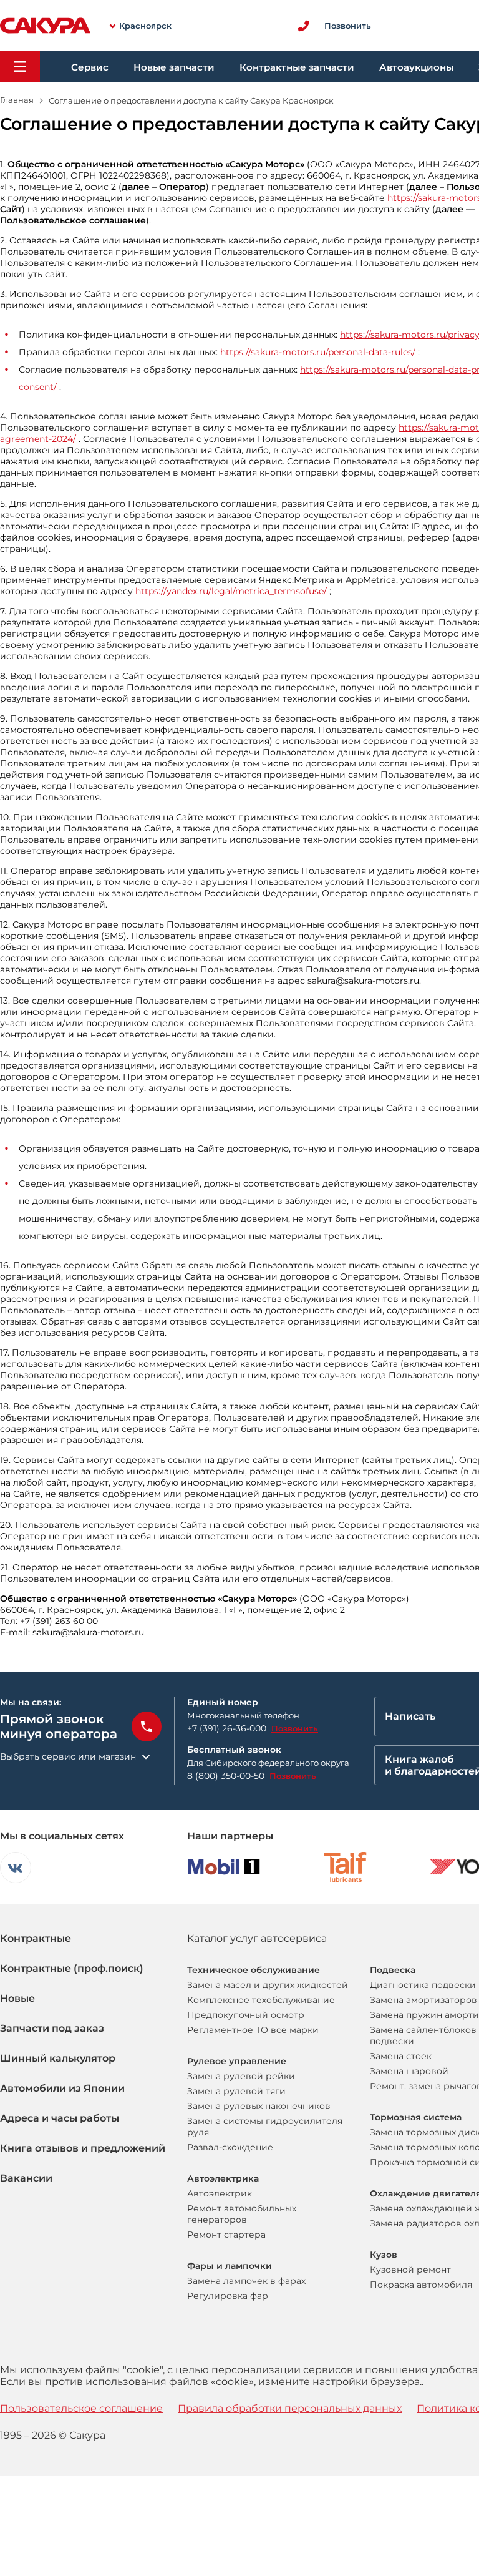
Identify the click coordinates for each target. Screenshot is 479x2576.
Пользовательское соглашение (81, 2408)
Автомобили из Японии (62, 2088)
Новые (17, 1998)
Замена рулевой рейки (241, 2076)
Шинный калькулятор (58, 2058)
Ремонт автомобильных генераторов (242, 2214)
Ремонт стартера (226, 2235)
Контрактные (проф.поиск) (72, 1968)
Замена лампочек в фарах (246, 2281)
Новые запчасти (174, 67)
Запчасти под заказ (52, 2028)
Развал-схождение (230, 2147)
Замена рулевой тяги (236, 2091)
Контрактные (36, 1938)
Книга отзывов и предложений (83, 2148)
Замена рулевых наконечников (259, 2106)
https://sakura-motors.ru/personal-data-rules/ (318, 352)
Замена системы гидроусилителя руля (265, 2127)
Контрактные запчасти (297, 67)
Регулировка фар (228, 2296)
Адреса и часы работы (60, 2118)
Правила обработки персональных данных (290, 2408)
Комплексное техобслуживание (261, 2000)
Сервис (90, 67)
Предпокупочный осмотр (246, 2015)
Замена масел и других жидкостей (268, 1985)
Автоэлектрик (220, 2193)
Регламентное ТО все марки (253, 2030)
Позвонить (295, 1728)
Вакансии (26, 2178)
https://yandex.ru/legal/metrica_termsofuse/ (231, 591)
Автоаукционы (416, 67)
